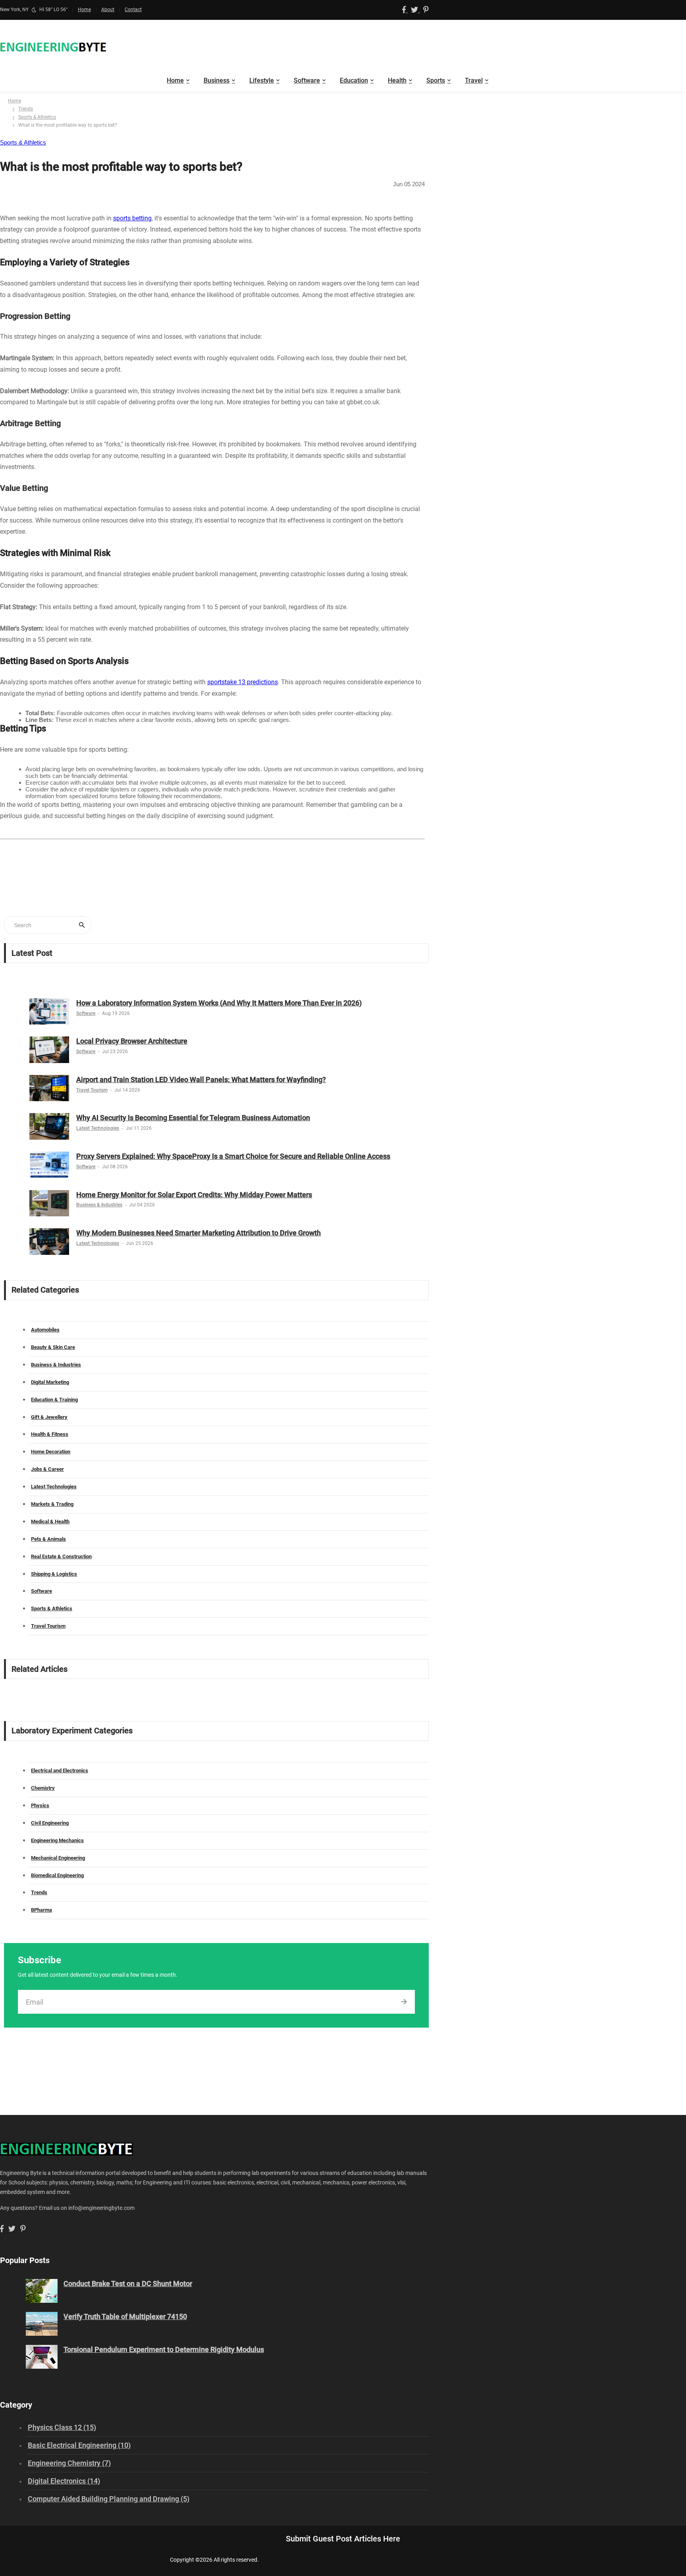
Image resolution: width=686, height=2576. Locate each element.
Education (354, 80)
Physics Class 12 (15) (62, 2427)
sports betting (132, 218)
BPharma (41, 1910)
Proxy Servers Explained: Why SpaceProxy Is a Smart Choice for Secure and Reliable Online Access (233, 1156)
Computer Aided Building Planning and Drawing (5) (109, 2499)
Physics (40, 1805)
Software (307, 80)
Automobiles (45, 1330)
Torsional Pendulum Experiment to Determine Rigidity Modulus (164, 2349)
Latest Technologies (98, 1128)
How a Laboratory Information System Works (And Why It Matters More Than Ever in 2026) (219, 1003)
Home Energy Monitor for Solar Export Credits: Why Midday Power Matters (194, 1195)
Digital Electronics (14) (64, 2481)
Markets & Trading (52, 1504)
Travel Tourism (92, 1090)
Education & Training (54, 1400)
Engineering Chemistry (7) (69, 2463)
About (108, 10)
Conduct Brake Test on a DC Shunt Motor (128, 2284)
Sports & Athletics (37, 117)
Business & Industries (99, 1205)
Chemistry (43, 1788)
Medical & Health (50, 1521)
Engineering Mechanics (57, 1840)
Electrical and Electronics (60, 1770)
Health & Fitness (50, 1434)
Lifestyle (262, 80)
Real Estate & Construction (61, 1556)
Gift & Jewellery (49, 1417)
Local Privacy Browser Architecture (132, 1041)
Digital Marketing (50, 1382)
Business (217, 80)
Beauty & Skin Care (53, 1347)
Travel (474, 80)
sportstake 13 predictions (243, 682)
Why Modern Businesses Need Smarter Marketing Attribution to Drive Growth (198, 1233)
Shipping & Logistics (54, 1574)
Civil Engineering (50, 1823)
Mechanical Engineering (58, 1858)
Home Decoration (51, 1452)
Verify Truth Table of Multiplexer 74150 (125, 2316)
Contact (133, 10)
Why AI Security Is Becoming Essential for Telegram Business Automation (193, 1118)
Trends (26, 109)
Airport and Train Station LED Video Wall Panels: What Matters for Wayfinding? (201, 1080)
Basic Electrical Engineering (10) (79, 2445)
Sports (436, 80)
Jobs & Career (47, 1469)
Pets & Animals (48, 1539)
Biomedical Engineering (57, 1875)
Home (84, 10)
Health (397, 80)
